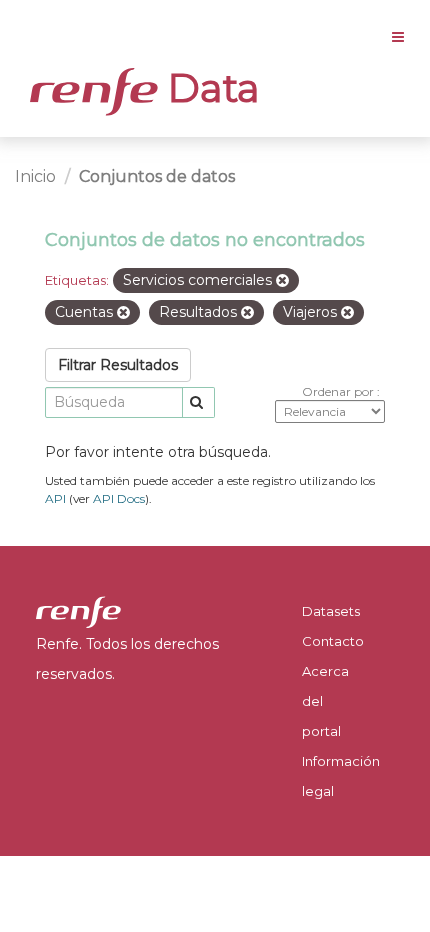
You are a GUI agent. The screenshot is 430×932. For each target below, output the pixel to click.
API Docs (119, 498)
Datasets (331, 611)
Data (209, 88)
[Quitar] (282, 281)
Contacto (333, 641)
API (55, 498)
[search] (198, 402)
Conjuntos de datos (157, 176)
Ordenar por (339, 391)
